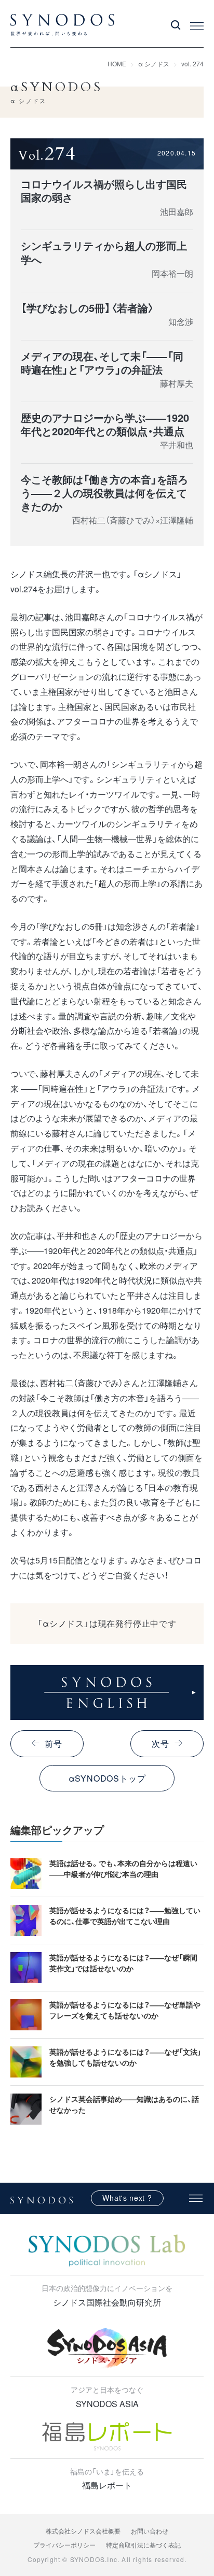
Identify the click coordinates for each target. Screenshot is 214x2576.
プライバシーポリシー (64, 2545)
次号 (160, 1744)
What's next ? (127, 2198)
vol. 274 (192, 63)
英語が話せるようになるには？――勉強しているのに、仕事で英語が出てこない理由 (125, 1916)
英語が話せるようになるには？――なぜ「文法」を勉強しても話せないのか (125, 2057)
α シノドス (154, 63)
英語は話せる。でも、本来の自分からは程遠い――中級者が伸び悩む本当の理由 (123, 1868)
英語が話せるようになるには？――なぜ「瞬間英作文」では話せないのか (123, 1963)
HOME (117, 63)
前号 (53, 1744)
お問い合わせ (150, 2531)
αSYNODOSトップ (107, 1778)
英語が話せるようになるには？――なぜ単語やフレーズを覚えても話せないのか (125, 2010)
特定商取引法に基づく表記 (143, 2545)
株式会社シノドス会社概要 (83, 2531)
